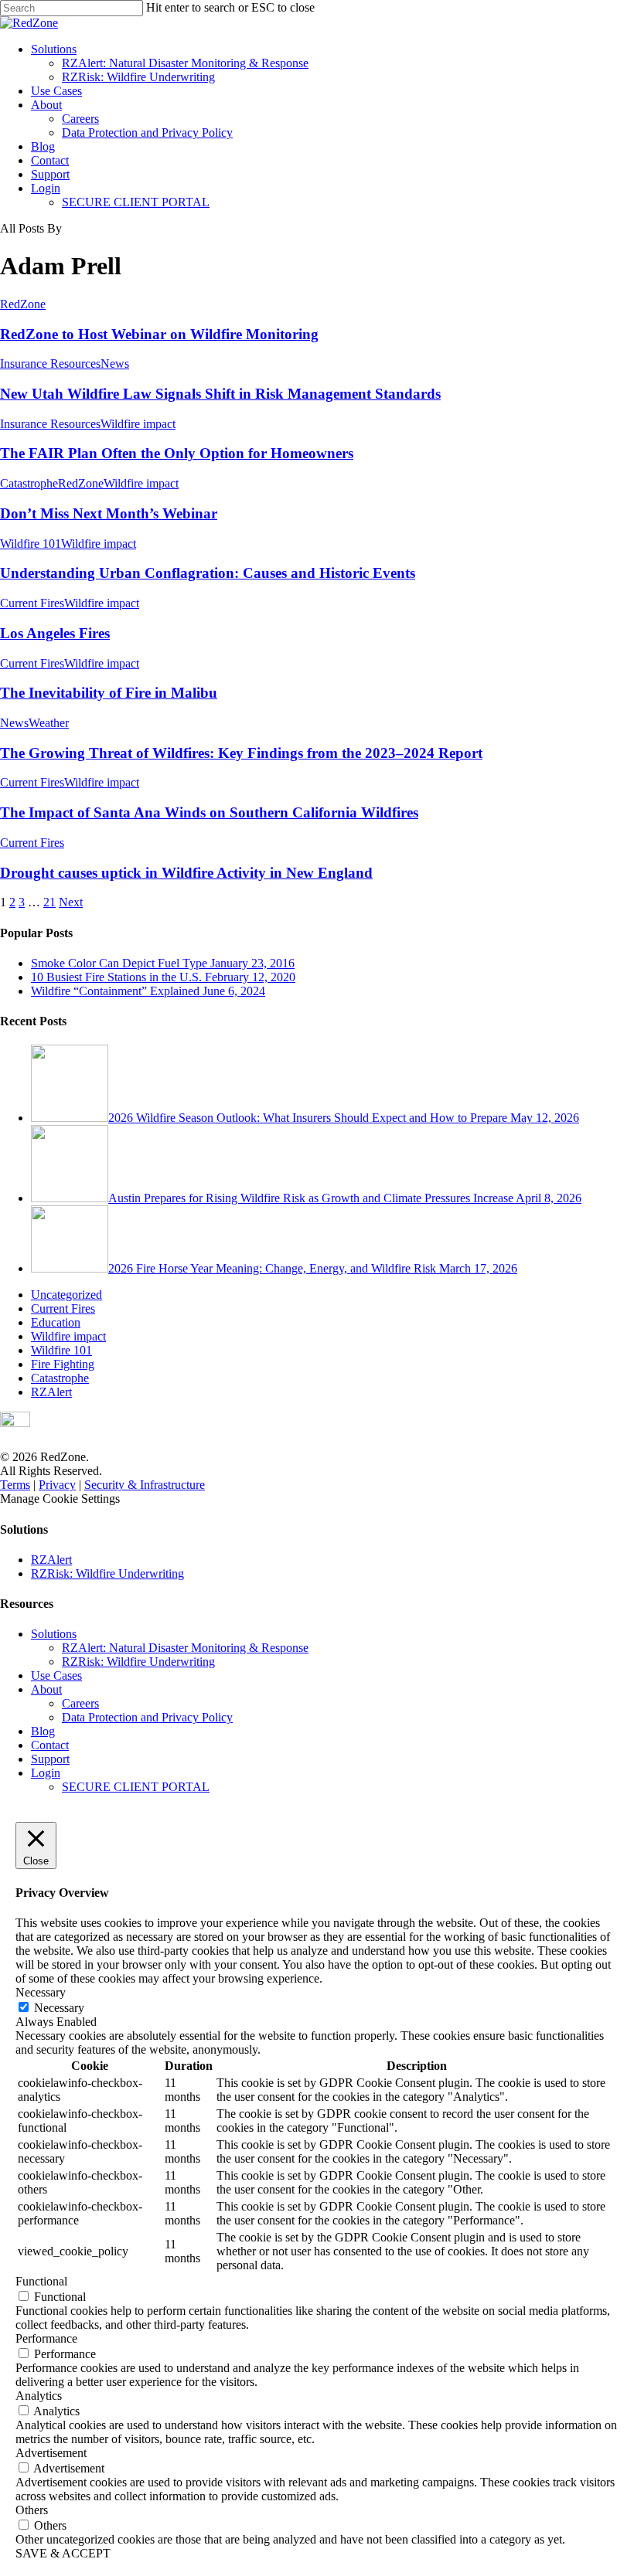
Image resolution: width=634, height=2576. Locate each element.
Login (46, 188)
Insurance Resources (50, 364)
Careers (80, 119)
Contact (50, 160)
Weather (49, 723)
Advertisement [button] (51, 2453)
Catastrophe (29, 483)
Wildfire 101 (31, 544)
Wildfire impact (138, 424)
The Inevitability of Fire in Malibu (109, 693)
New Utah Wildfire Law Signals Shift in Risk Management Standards (220, 394)
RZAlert (51, 1392)
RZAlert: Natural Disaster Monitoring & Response (185, 63)
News (115, 364)
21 (49, 902)
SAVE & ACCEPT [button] (63, 2553)
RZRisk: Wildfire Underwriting (138, 77)
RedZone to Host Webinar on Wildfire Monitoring (159, 334)
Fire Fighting (63, 1364)
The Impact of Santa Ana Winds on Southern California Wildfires (209, 812)
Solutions (54, 49)
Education (56, 1322)
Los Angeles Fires (55, 633)
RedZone (23, 304)
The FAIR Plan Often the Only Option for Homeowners (177, 453)
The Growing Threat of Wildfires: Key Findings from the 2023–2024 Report (241, 753)
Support (50, 174)
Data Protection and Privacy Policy (147, 133)
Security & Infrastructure (145, 1485)
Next (71, 902)
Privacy (57, 1485)
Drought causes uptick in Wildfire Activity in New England (186, 873)
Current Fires (32, 603)
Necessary (59, 2008)
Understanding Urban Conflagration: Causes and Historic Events (208, 573)
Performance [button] (46, 2338)
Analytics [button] (39, 2396)
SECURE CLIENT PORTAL (136, 202)
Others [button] (32, 2510)
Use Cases (56, 91)
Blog (43, 146)
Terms (15, 1485)
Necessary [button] (41, 1992)
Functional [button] (41, 2281)
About (46, 105)
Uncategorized (66, 1295)
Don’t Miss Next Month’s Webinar (109, 513)
